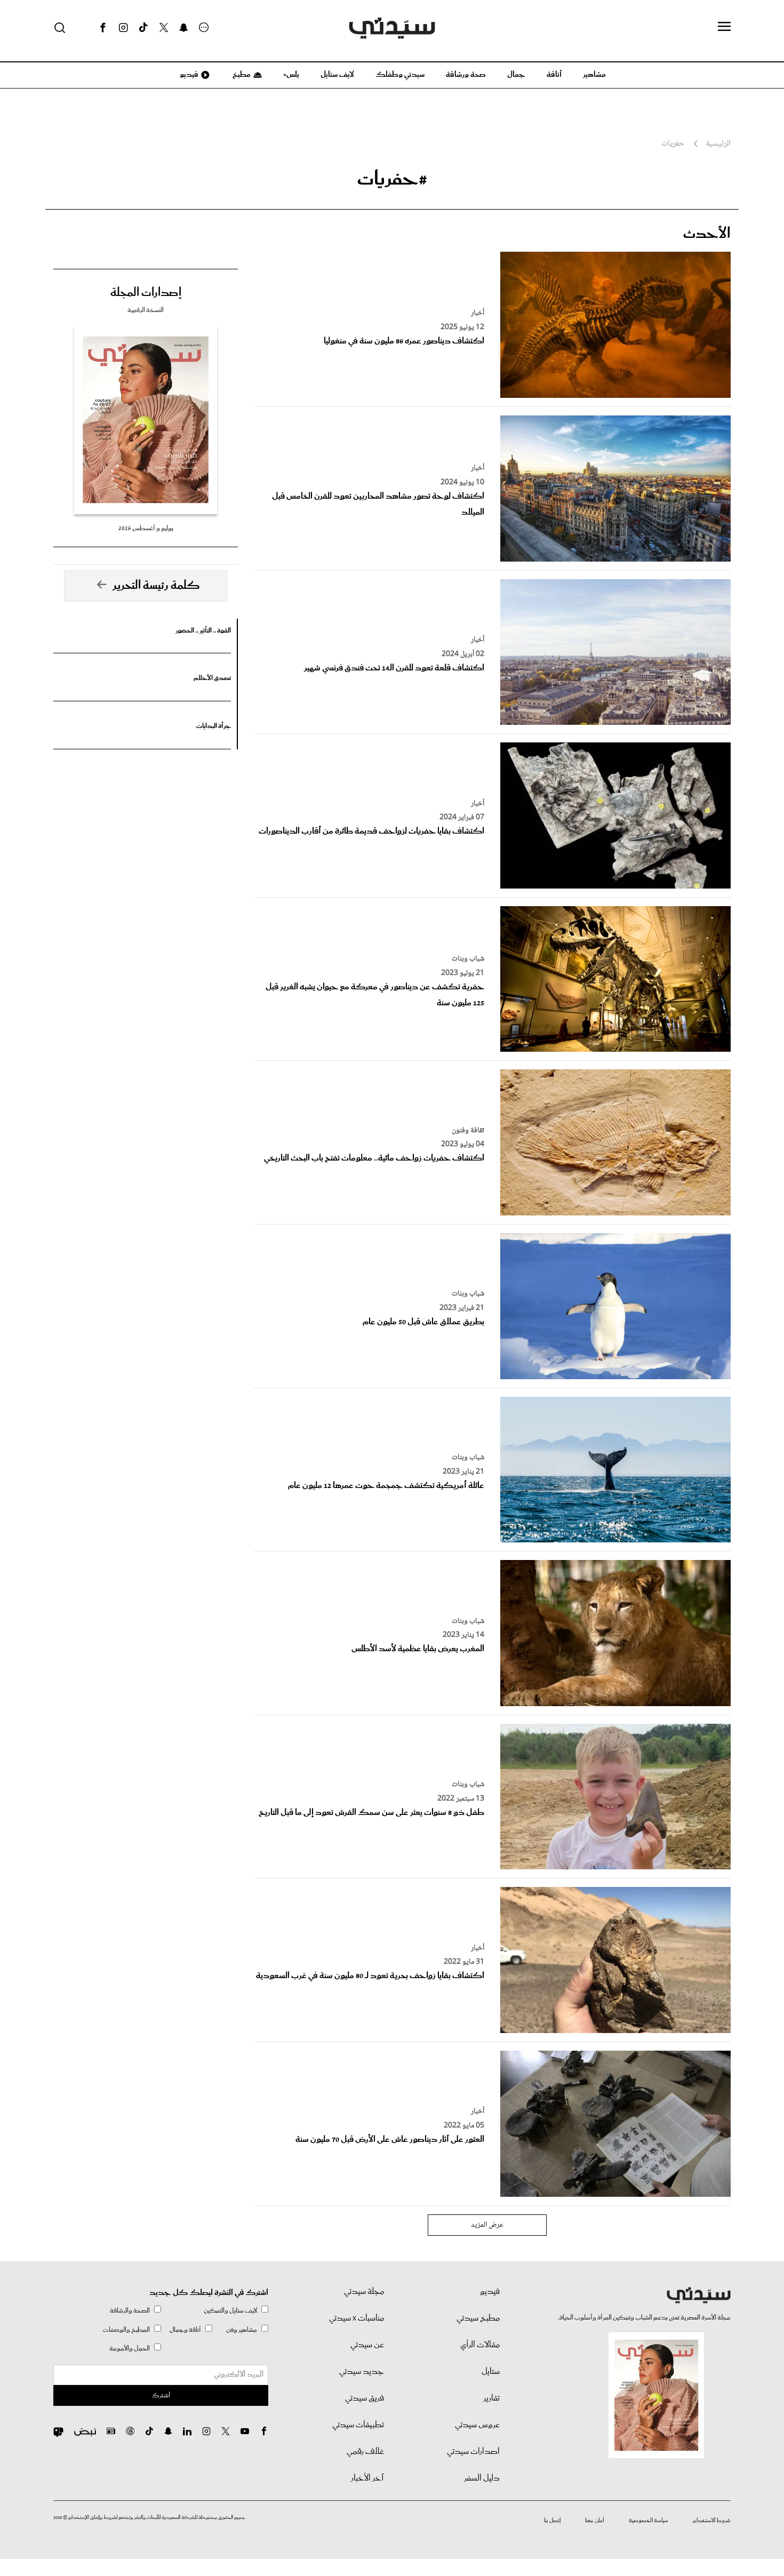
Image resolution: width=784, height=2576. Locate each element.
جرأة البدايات (214, 726)
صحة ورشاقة (466, 75)
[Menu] (724, 27)
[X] (164, 28)
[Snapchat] (184, 28)
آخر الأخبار (367, 2478)
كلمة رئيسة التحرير (156, 586)
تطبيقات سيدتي (358, 2425)
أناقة (554, 75)
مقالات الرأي (480, 2345)
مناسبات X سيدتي (357, 2318)
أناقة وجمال (185, 2330)
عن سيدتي (367, 2345)
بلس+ (291, 75)
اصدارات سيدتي (473, 2452)
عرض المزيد (487, 2225)
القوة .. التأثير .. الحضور (203, 631)
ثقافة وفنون (468, 1131)
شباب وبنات (468, 959)
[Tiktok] (143, 28)
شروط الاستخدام (712, 2521)
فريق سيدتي (365, 2398)
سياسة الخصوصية (649, 2521)
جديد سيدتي (362, 2372)
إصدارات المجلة (146, 293)
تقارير (491, 2398)
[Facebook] (103, 28)
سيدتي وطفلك (400, 75)
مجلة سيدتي (364, 2292)
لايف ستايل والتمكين (230, 2311)
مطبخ (241, 75)
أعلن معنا (595, 2521)
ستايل (491, 2372)
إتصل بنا (552, 2521)
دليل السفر (482, 2478)
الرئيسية (718, 144)
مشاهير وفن (242, 2330)
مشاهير (594, 75)
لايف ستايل (337, 75)
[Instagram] (123, 28)
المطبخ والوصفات (126, 2330)
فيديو (188, 75)
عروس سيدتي (477, 2425)
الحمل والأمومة (130, 2349)
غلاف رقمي (365, 2452)
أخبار (478, 313)
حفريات (673, 144)
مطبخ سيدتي (478, 2318)
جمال (516, 75)
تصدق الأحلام (212, 678)
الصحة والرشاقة (130, 2311)
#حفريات (392, 179)
